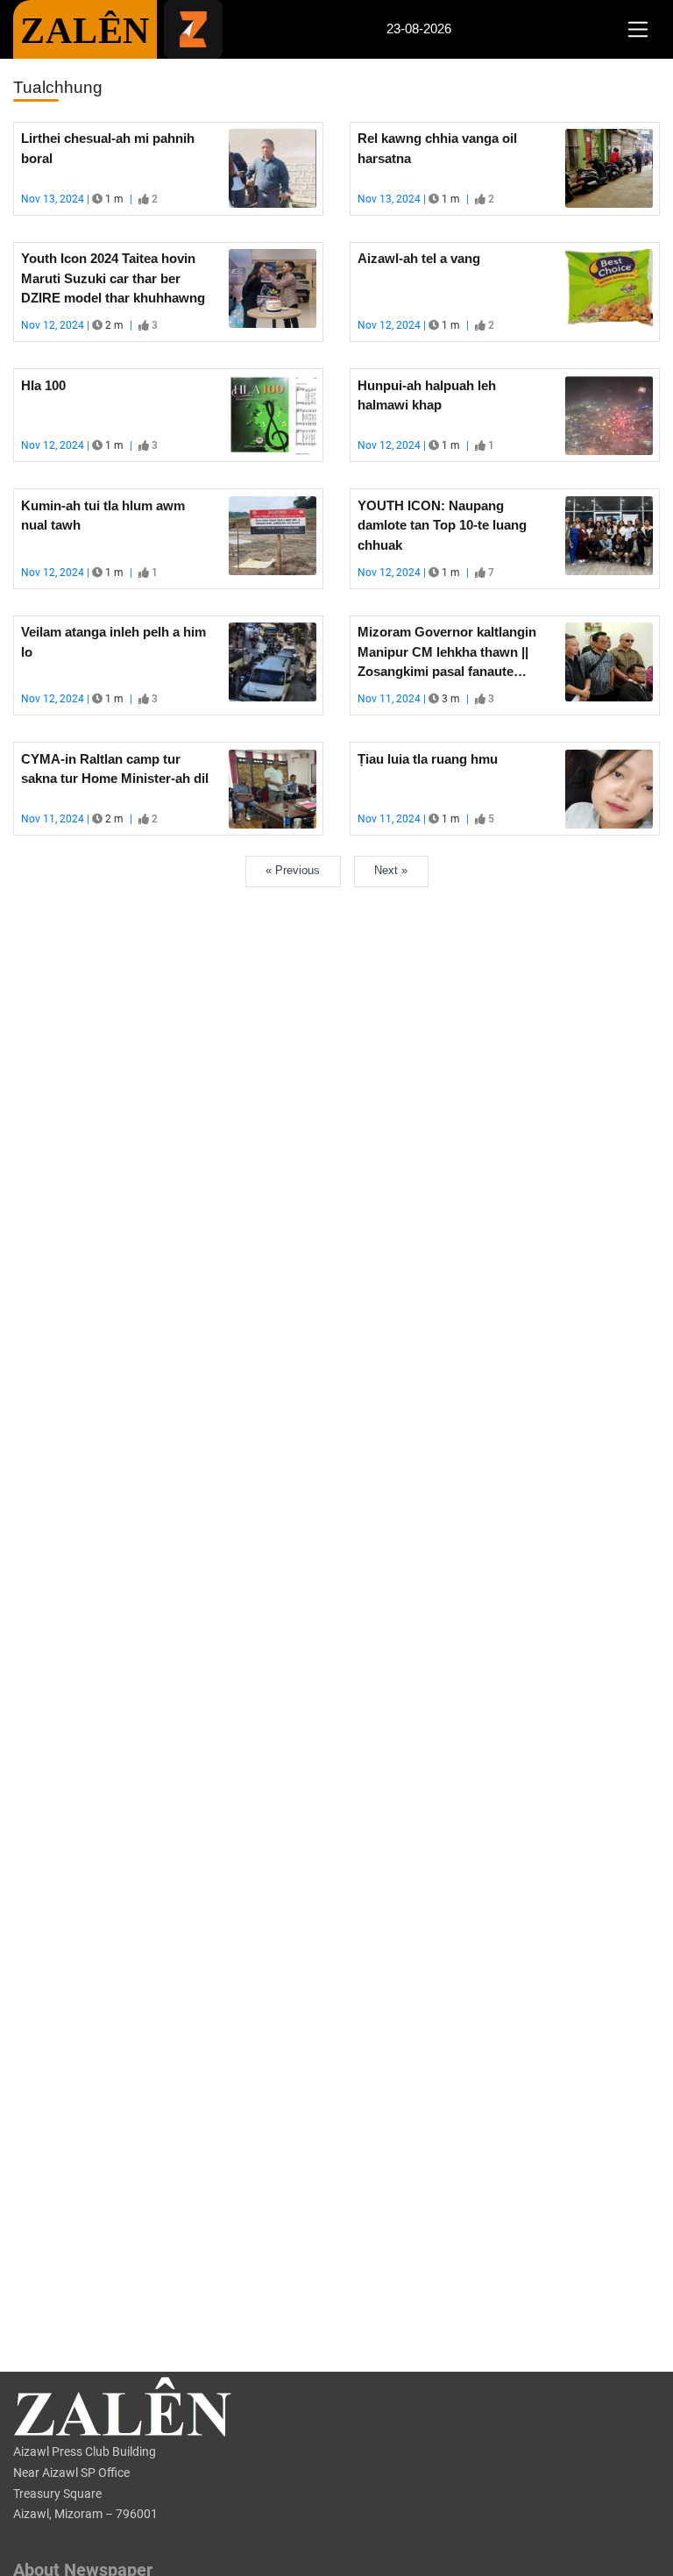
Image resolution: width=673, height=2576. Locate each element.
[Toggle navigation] (638, 30)
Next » (391, 870)
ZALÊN (85, 31)
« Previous (293, 870)
